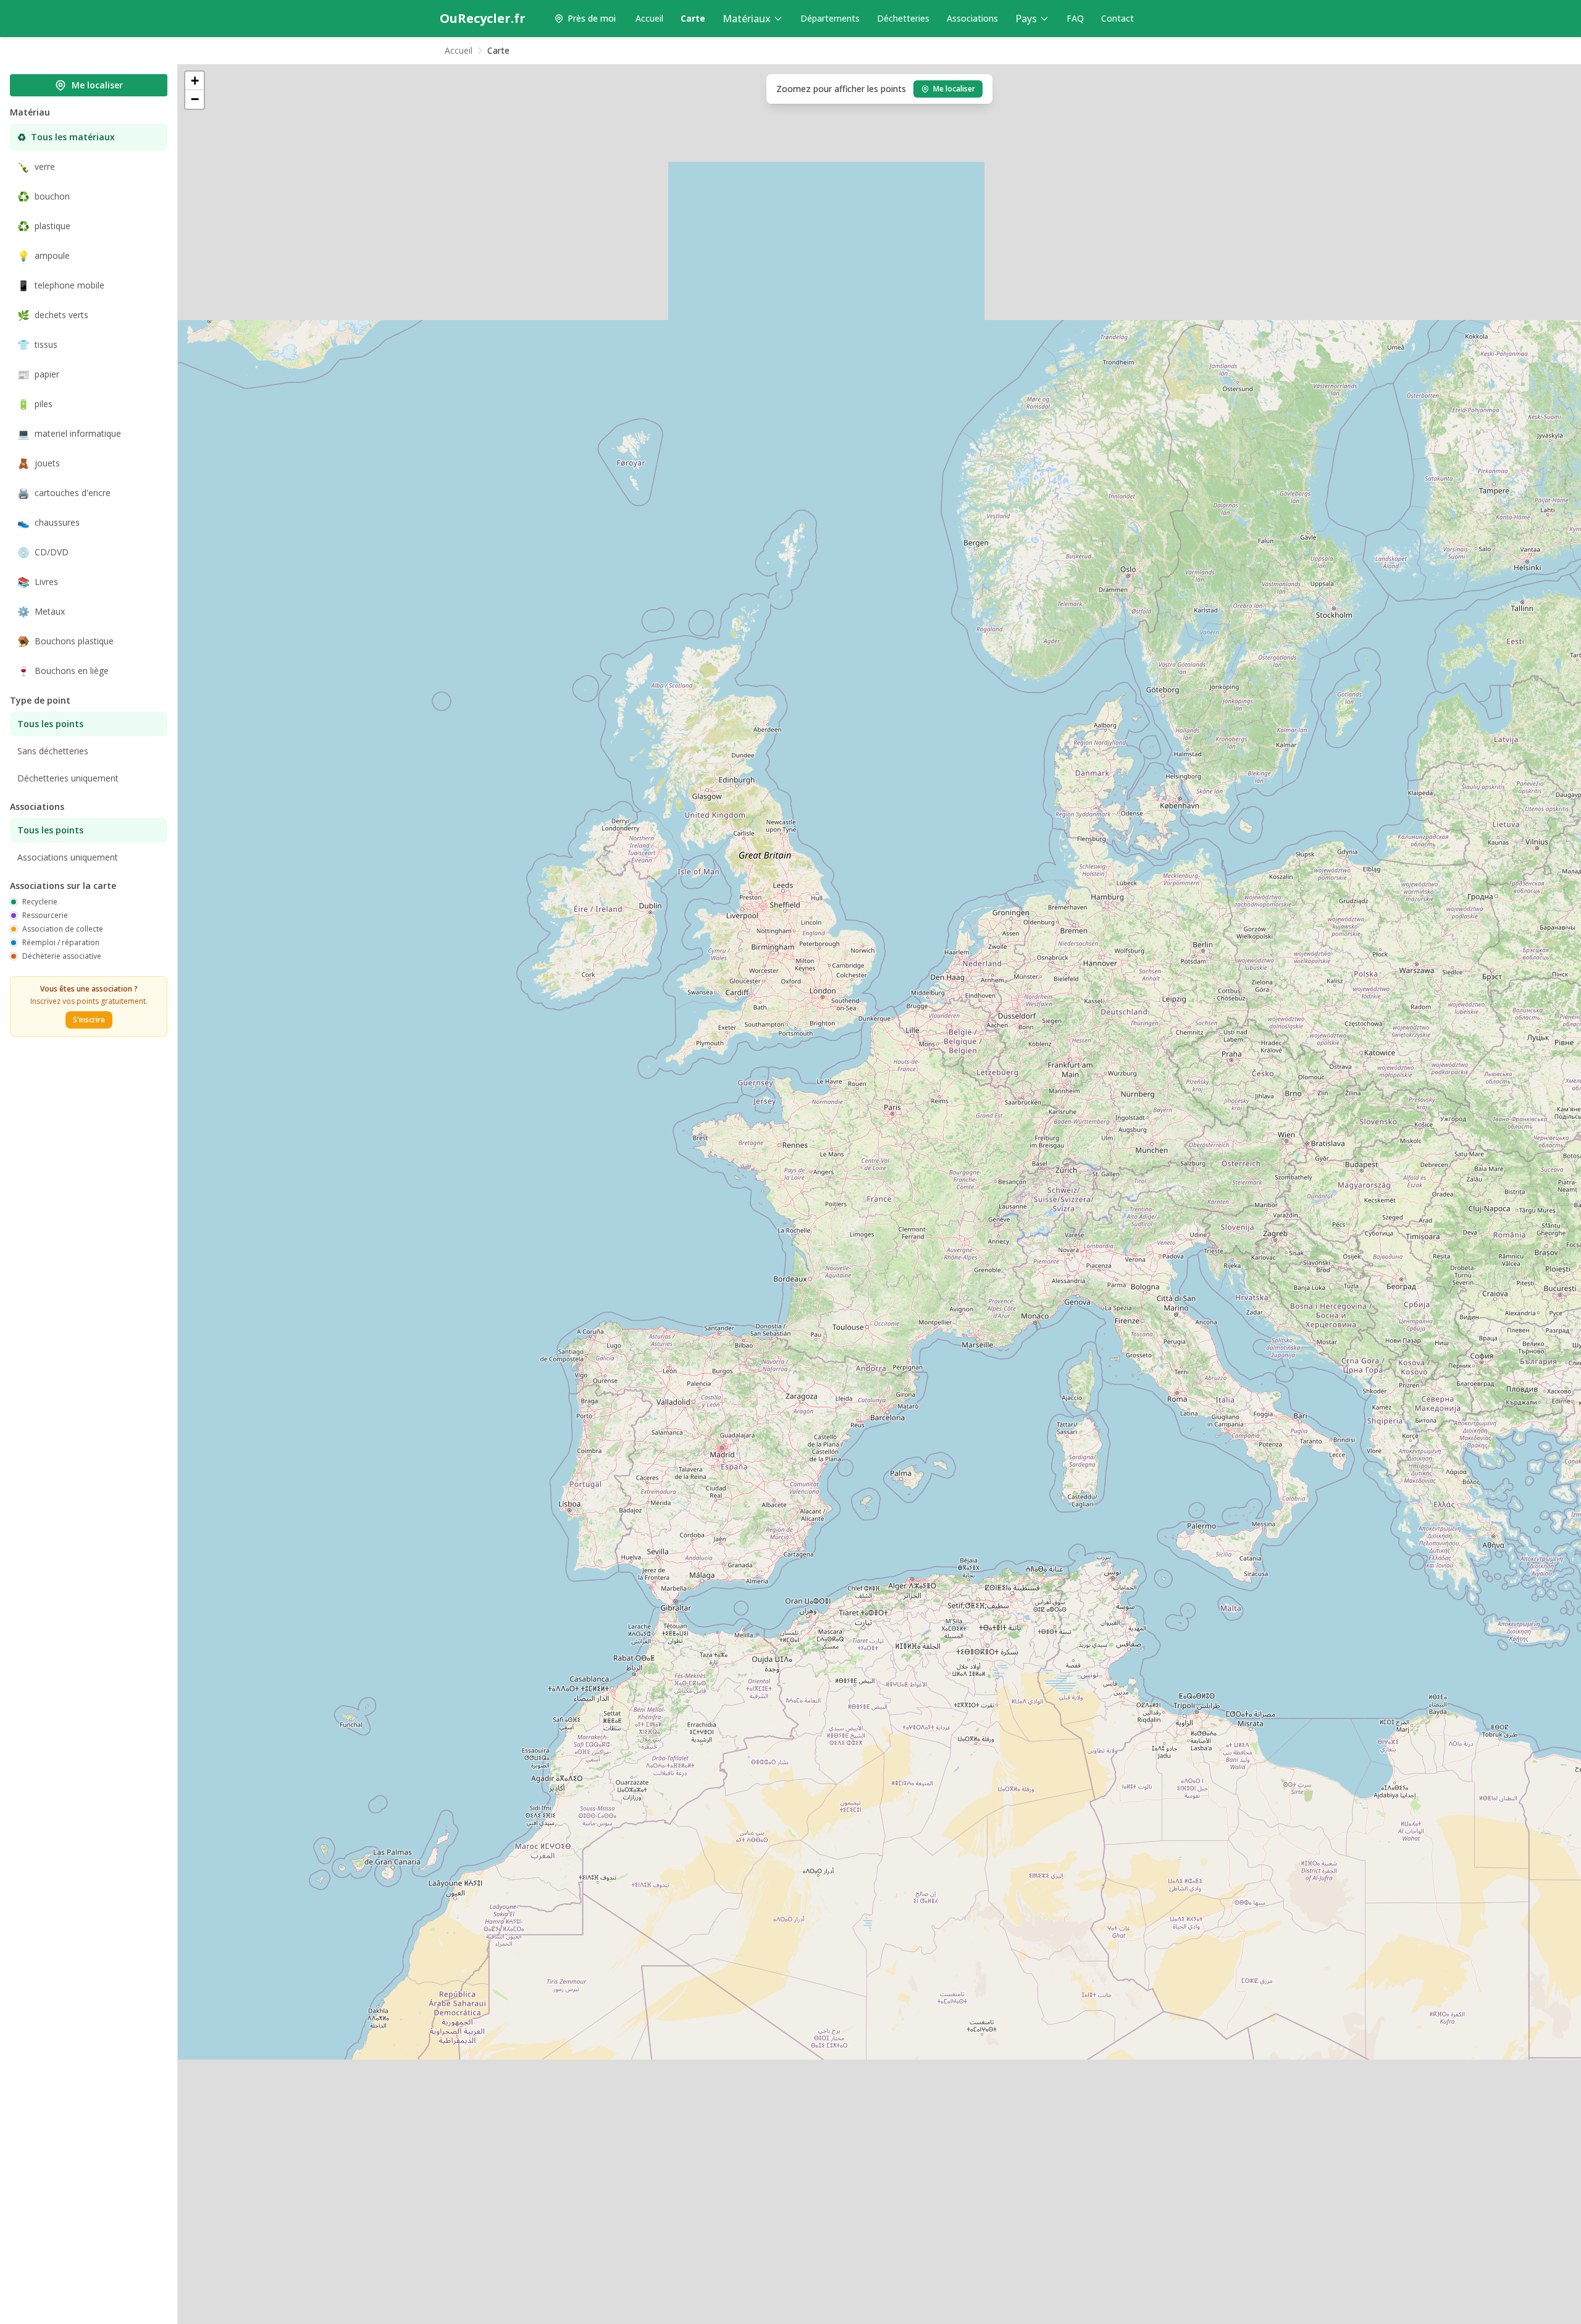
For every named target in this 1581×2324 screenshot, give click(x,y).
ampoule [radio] (44, 256)
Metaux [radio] (41, 612)
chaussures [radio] (48, 523)
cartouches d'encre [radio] (64, 493)
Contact (1118, 18)
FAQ (1075, 18)
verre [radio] (36, 167)
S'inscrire (89, 1020)
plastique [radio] (44, 226)
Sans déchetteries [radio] (53, 751)
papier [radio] (38, 374)
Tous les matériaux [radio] (66, 137)
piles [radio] (35, 404)
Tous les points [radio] (50, 724)
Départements (830, 18)
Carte (693, 18)
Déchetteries (903, 18)
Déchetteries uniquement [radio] (68, 778)
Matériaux (747, 19)
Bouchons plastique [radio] (65, 641)
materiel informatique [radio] (69, 434)
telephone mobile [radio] (61, 285)
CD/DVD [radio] (43, 552)
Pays (1026, 19)
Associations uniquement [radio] (68, 857)
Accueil (649, 18)
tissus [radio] (37, 345)
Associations (972, 18)
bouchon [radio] (44, 196)
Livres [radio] (38, 582)
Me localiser (97, 85)
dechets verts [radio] (53, 315)
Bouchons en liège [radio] (63, 671)
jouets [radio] (39, 463)
